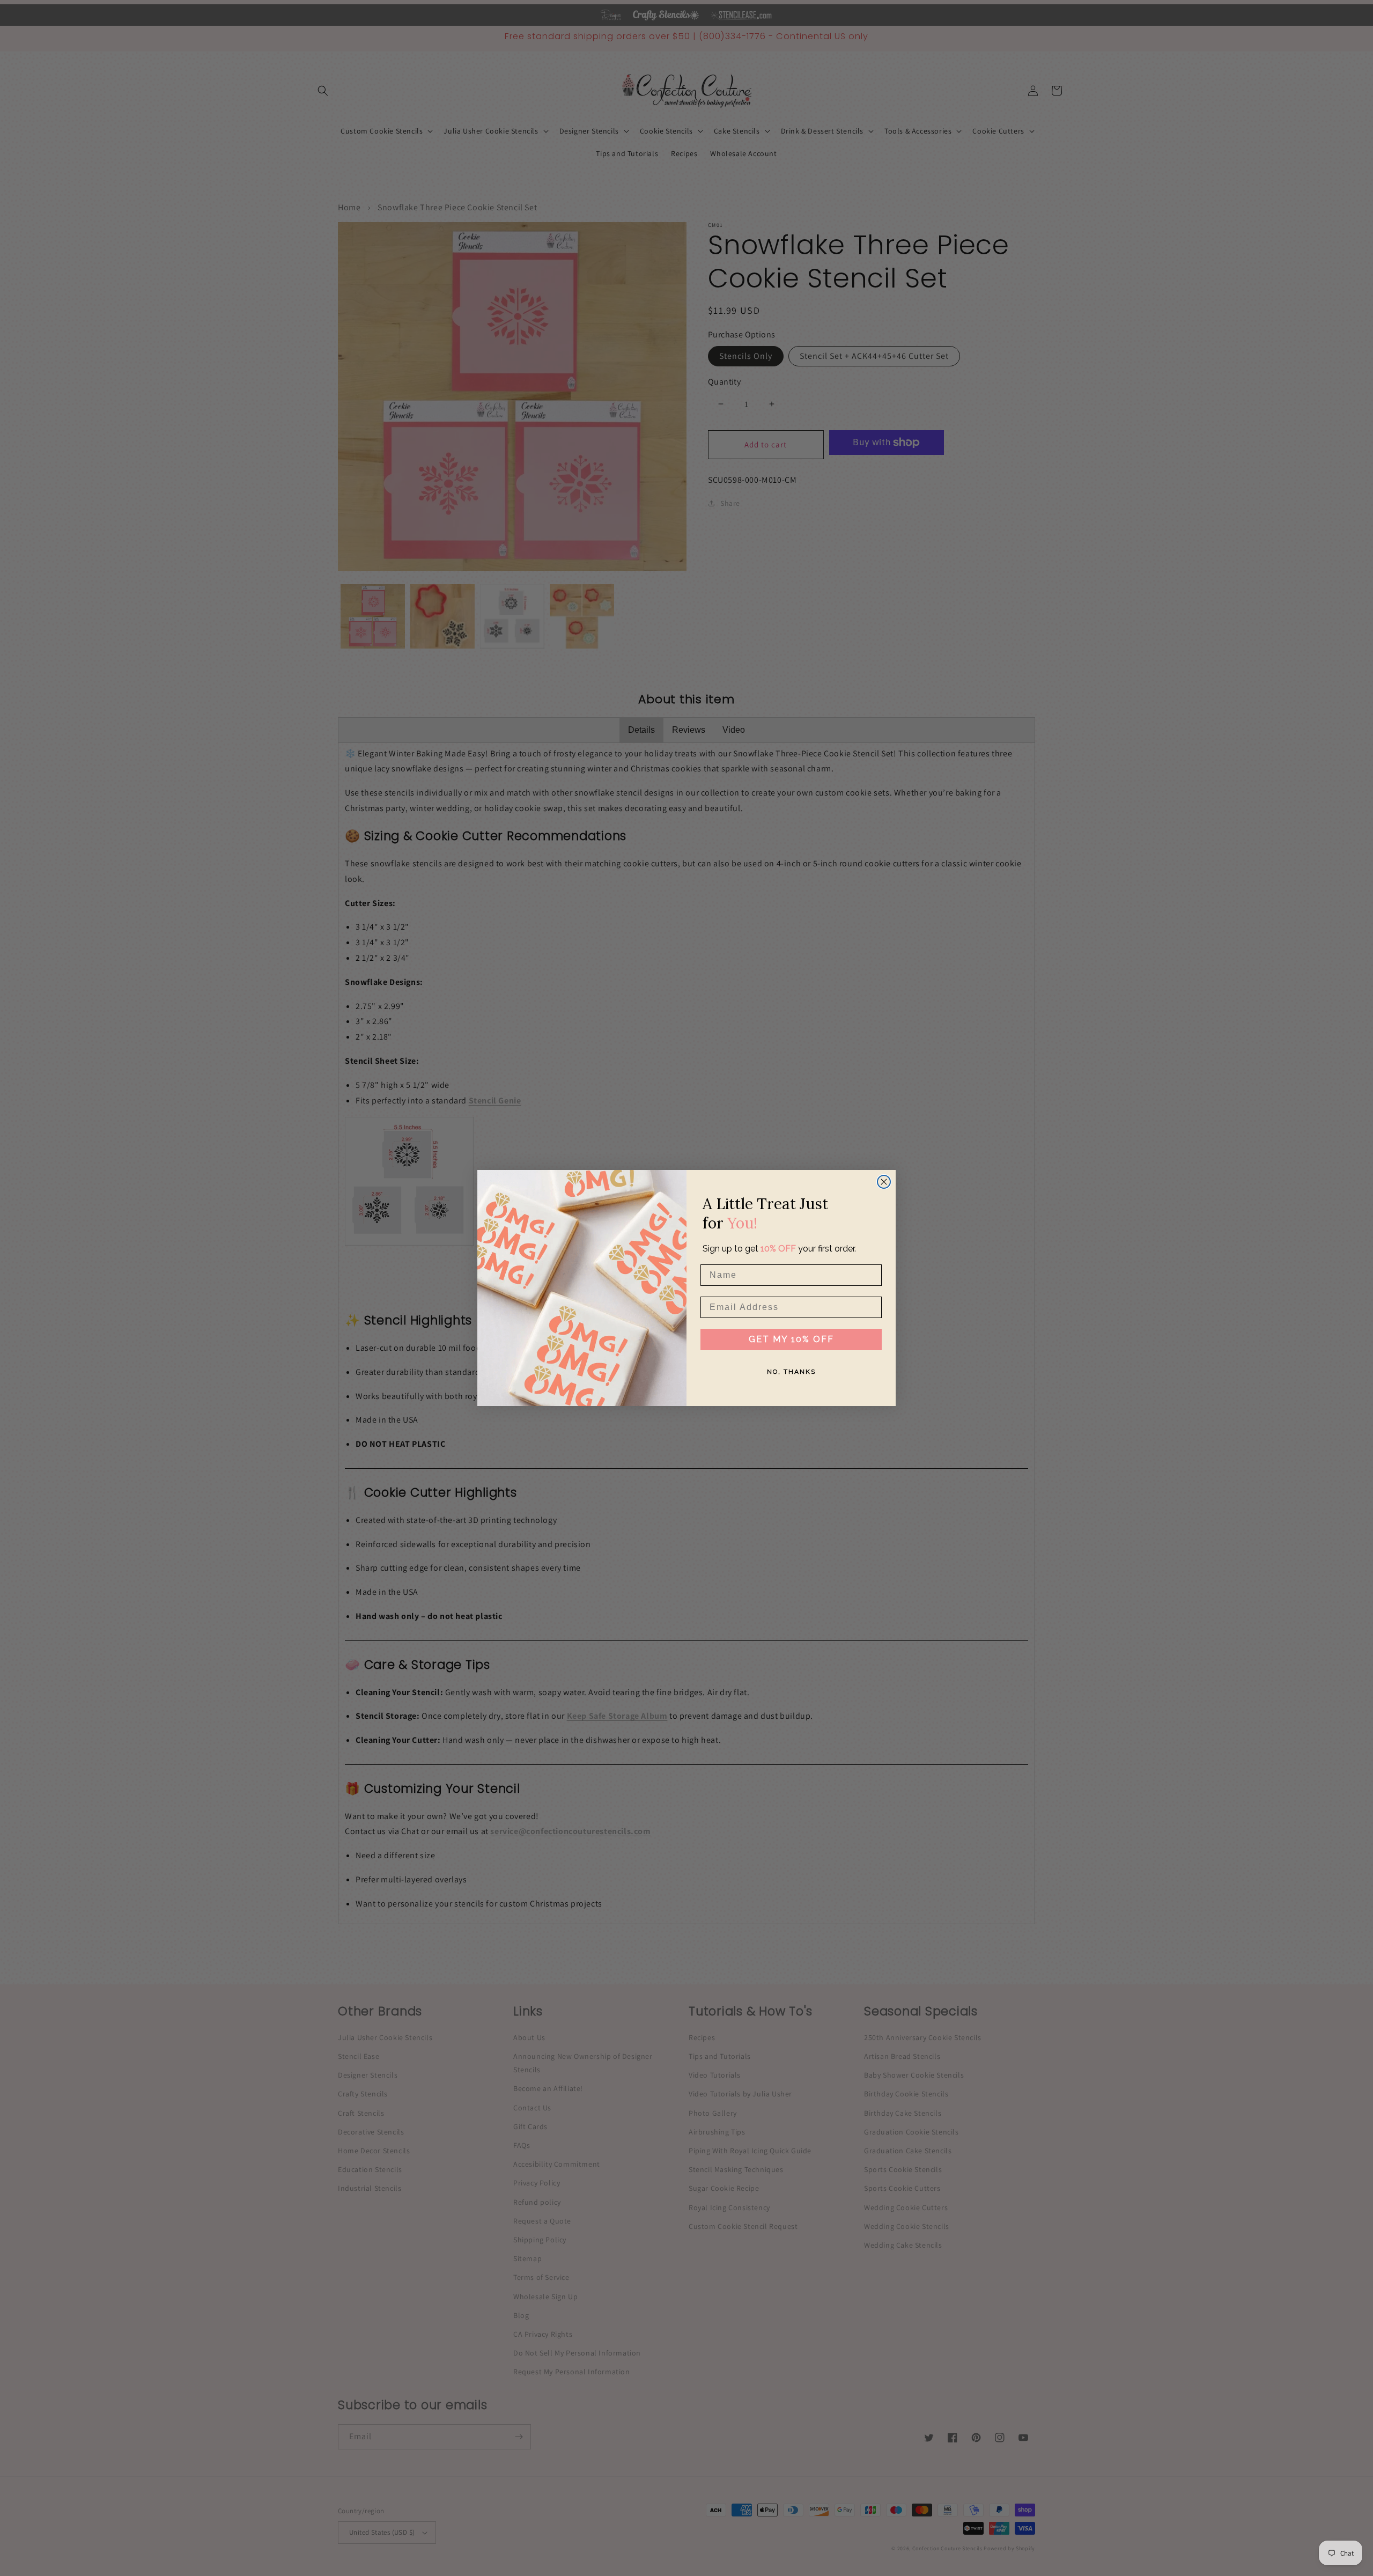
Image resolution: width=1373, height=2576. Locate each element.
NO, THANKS (791, 1372)
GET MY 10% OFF (791, 1339)
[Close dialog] (884, 1182)
